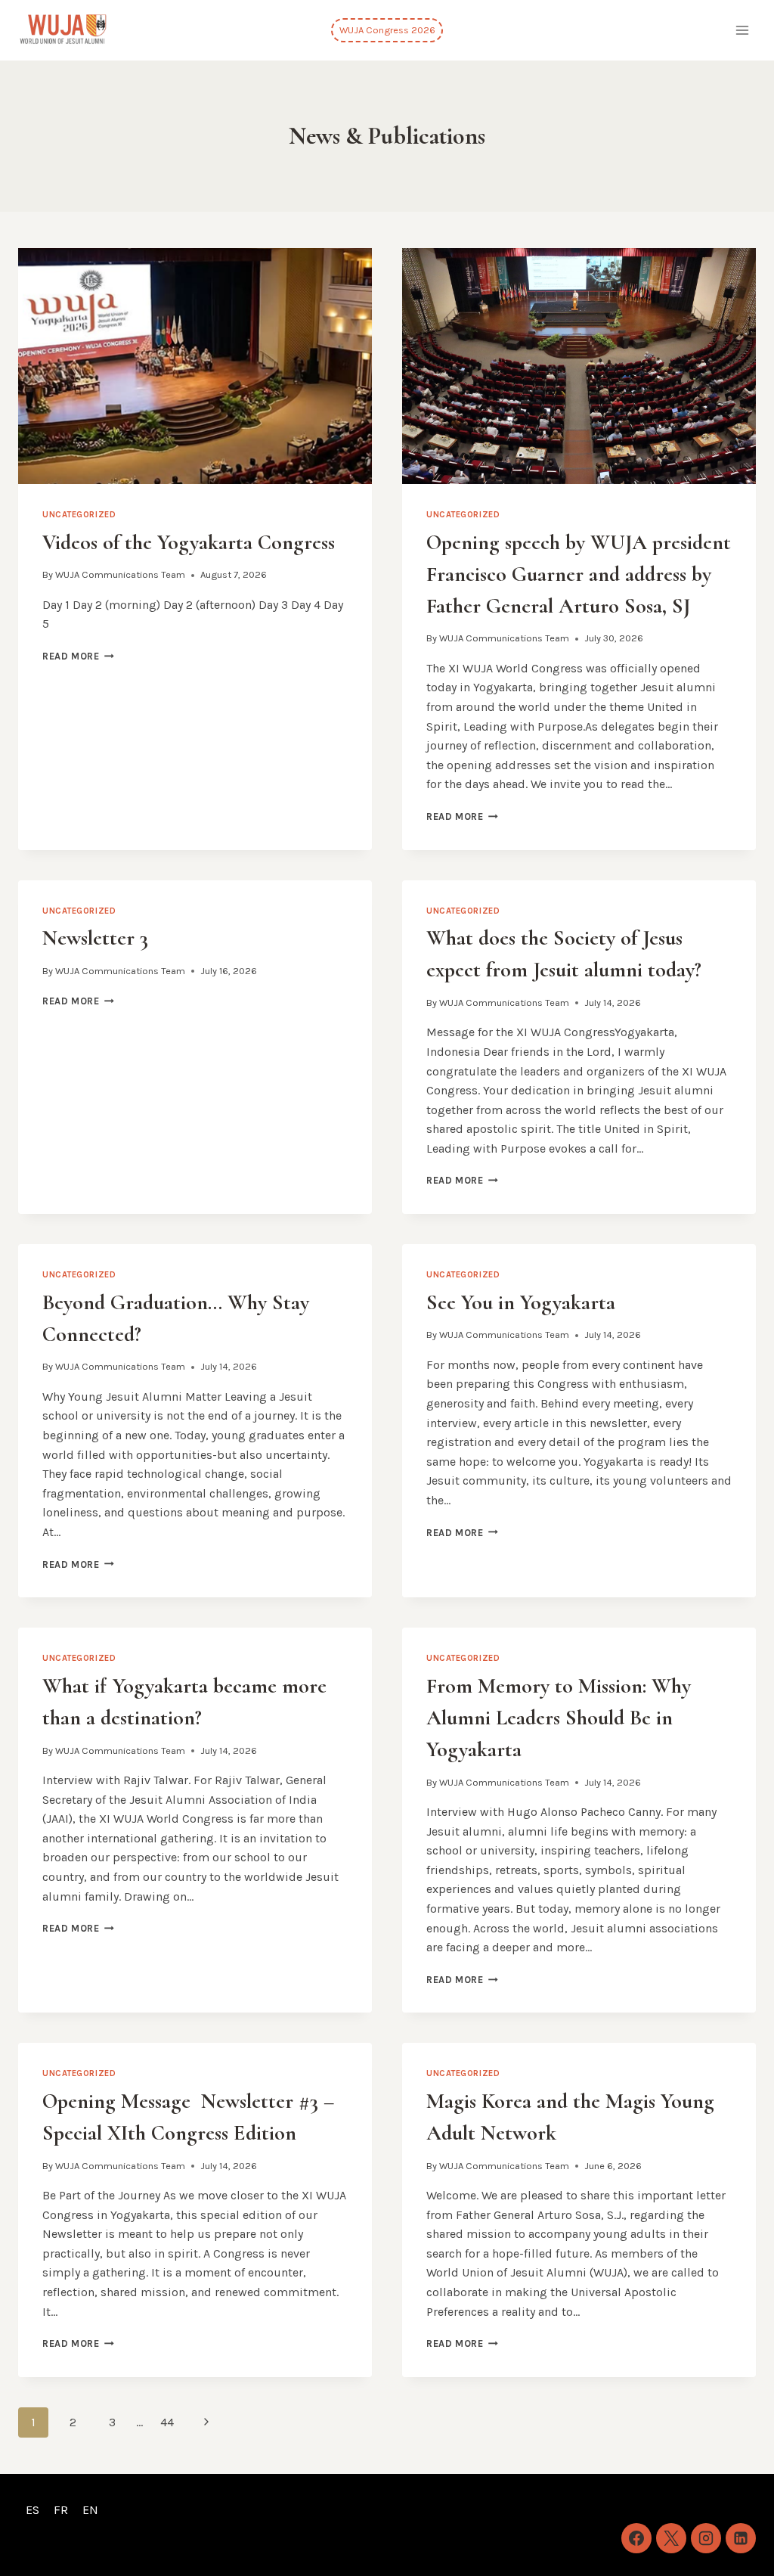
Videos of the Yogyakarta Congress (189, 542)
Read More (78, 656)
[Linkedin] (741, 2538)
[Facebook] (636, 2538)
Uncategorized (79, 515)
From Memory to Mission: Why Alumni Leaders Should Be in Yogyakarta (559, 1718)
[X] (671, 2538)
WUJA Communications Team (120, 574)
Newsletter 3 (95, 938)
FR (61, 2510)
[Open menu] (742, 30)
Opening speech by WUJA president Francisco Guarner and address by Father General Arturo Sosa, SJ (579, 574)
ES (33, 2510)
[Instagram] (706, 2538)
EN (90, 2510)
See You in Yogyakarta (521, 1302)
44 (167, 2422)
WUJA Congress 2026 (387, 30)
